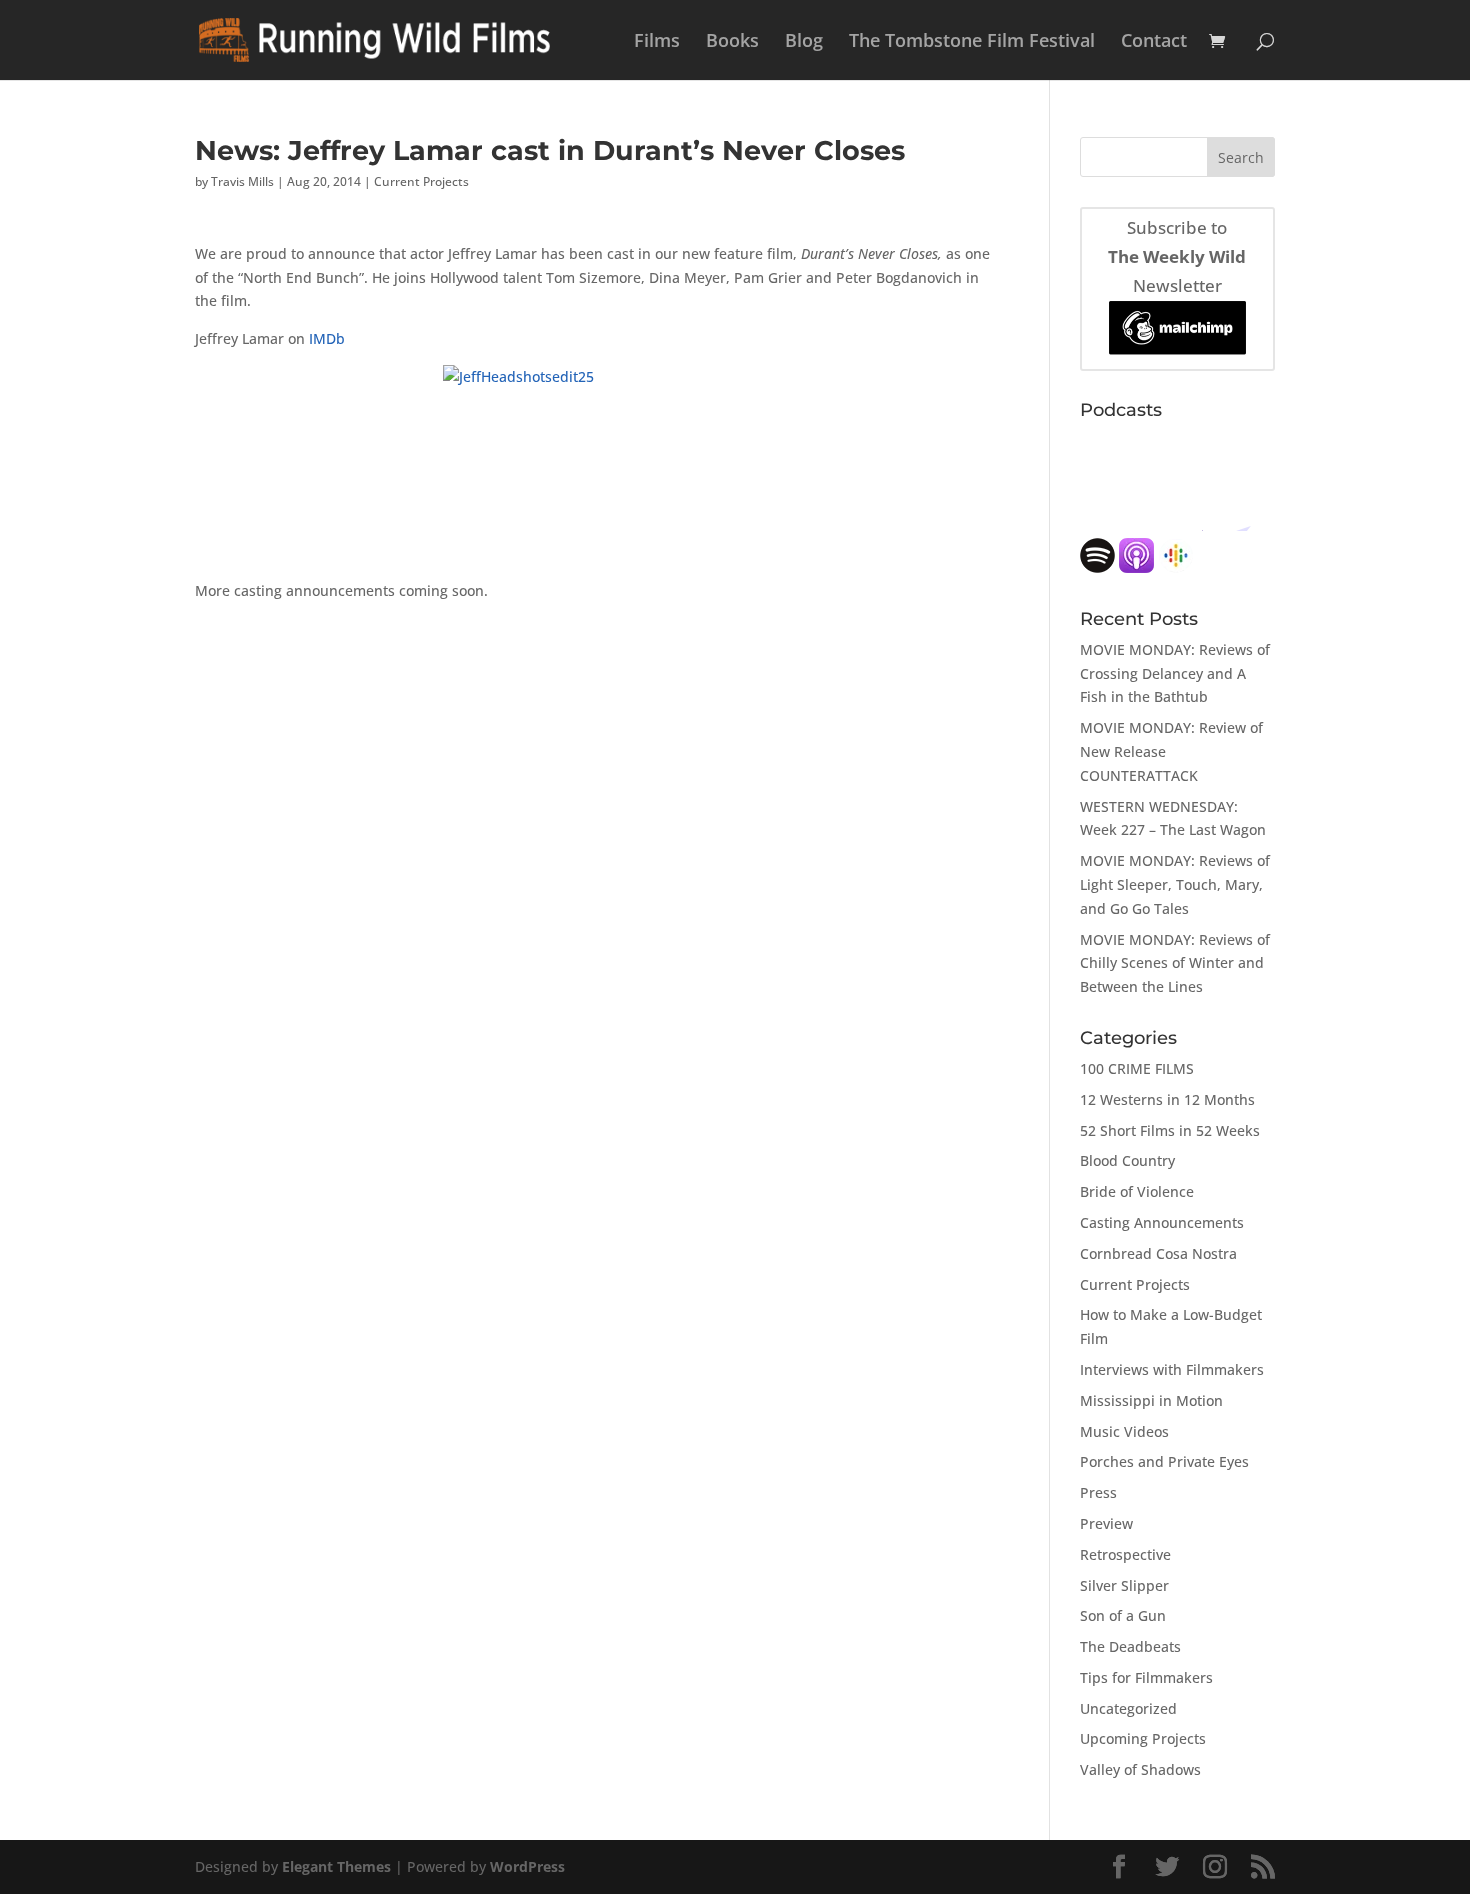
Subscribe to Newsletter (1177, 256)
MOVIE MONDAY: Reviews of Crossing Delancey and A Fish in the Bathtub (1175, 673)
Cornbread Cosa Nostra (1158, 1253)
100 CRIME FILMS (1137, 1068)
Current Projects (421, 181)
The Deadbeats (1130, 1646)
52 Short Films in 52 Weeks (1170, 1130)
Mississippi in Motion (1151, 1400)
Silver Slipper (1124, 1585)
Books (732, 42)
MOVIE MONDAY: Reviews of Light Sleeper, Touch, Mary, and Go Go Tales (1175, 884)
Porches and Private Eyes (1164, 1461)
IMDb (327, 338)
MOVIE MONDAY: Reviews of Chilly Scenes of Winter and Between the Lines (1175, 963)
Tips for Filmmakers (1146, 1677)
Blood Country (1127, 1160)
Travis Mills (242, 181)
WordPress (527, 1866)
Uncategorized (1128, 1708)
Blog (804, 42)
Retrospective (1125, 1554)
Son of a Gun (1123, 1615)
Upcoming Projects (1143, 1738)
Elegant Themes (336, 1866)
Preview (1106, 1523)
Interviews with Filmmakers (1172, 1369)
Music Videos (1124, 1431)
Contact (1154, 42)
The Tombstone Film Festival (972, 42)
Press (1098, 1492)
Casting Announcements (1162, 1222)
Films (657, 42)
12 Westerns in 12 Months (1167, 1099)
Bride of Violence (1137, 1191)
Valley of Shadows (1140, 1769)
